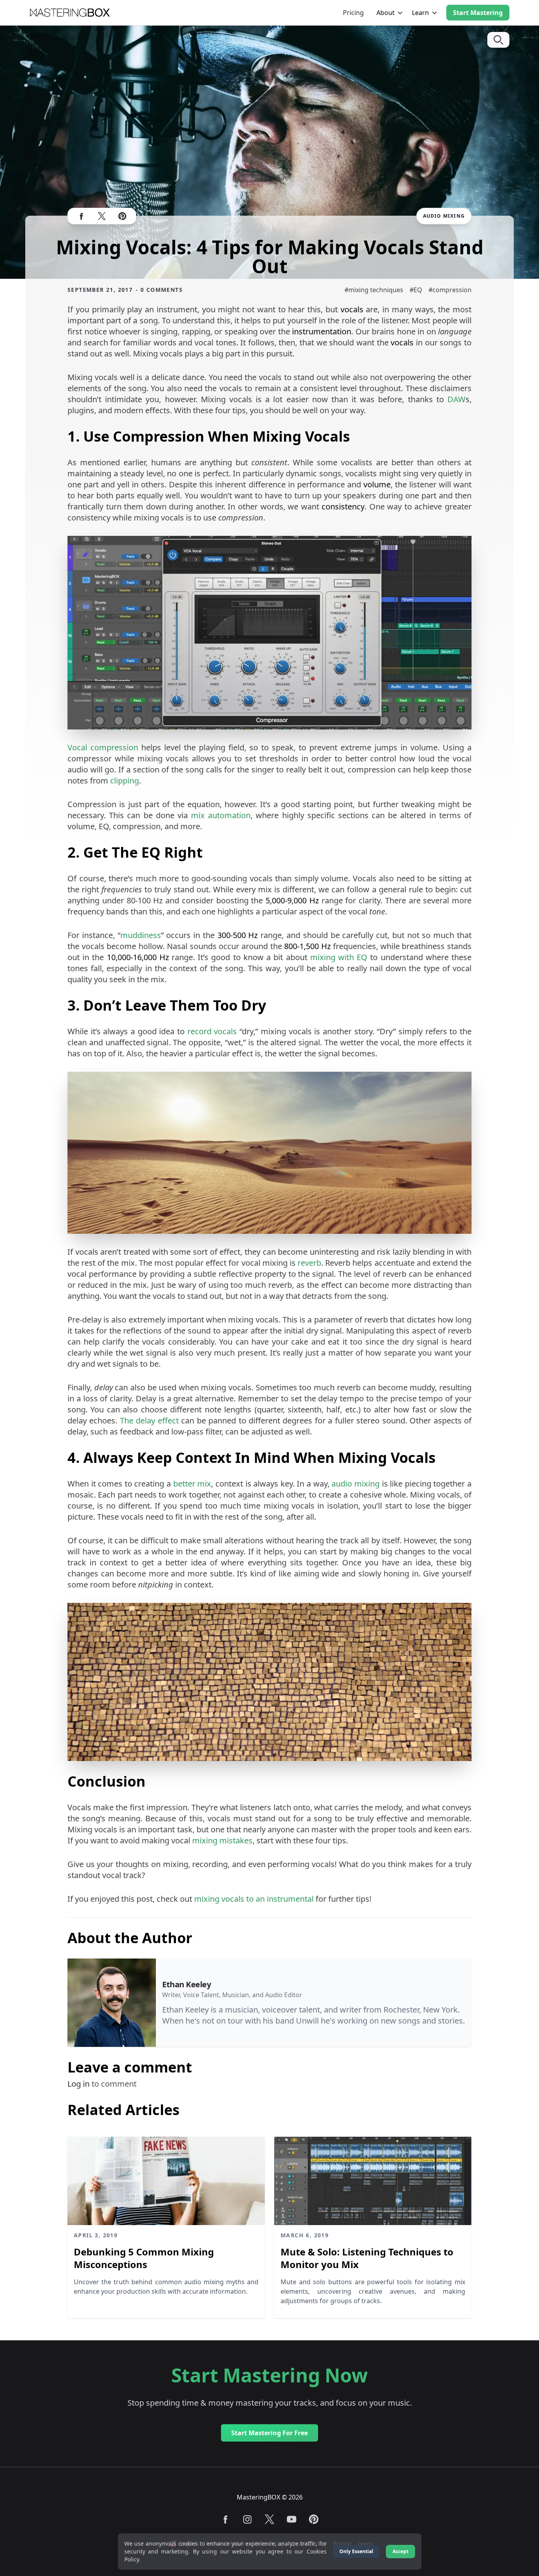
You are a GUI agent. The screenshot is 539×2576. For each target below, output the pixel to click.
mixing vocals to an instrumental (254, 1899)
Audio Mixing (444, 216)
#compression (450, 290)
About (386, 13)
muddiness (141, 935)
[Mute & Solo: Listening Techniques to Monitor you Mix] (373, 2181)
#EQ (416, 290)
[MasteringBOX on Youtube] (292, 2519)
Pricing (353, 13)
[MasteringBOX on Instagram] (247, 2519)
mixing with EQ (339, 957)
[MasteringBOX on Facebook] (81, 216)
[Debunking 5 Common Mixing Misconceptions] (166, 2181)
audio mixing (356, 1484)
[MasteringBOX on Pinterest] (122, 216)
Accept (401, 2551)
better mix (192, 1484)
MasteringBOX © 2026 (270, 2497)
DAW (457, 399)
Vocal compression (103, 747)
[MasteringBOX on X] (102, 216)
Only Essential (356, 2551)
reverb (309, 1263)
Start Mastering (478, 13)
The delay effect (149, 1420)
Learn (420, 13)
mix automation (221, 815)
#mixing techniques (374, 290)
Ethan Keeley (186, 1984)
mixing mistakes (222, 1840)
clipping (124, 781)
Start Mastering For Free (269, 2433)
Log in (80, 2084)
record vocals (212, 1031)
